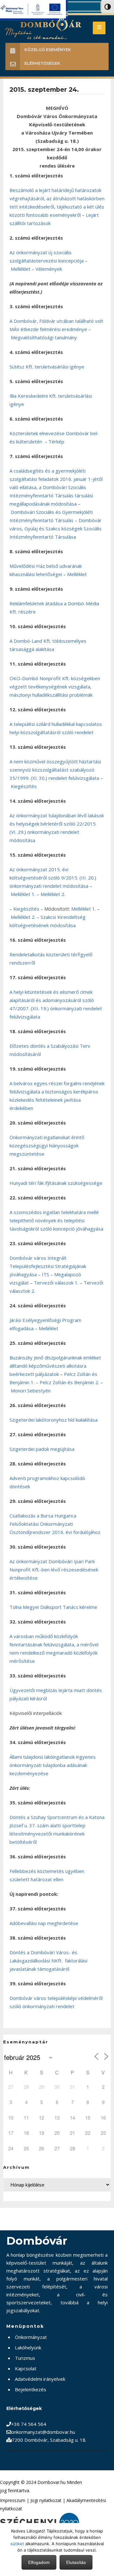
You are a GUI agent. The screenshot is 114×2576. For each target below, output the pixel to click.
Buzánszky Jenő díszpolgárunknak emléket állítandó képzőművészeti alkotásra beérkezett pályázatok (55, 1366)
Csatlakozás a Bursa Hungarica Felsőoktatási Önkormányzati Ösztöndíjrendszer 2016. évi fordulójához (55, 1524)
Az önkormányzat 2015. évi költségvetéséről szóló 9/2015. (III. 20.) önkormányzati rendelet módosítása (53, 878)
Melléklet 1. (23, 894)
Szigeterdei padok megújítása (42, 1449)
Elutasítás (76, 2562)
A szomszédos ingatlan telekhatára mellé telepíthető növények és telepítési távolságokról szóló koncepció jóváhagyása (56, 1220)
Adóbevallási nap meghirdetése (44, 1923)
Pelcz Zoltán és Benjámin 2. (69, 1382)
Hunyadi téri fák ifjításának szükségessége (56, 1183)
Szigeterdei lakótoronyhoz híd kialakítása (54, 1420)
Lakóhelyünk (28, 2347)
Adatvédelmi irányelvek (40, 2379)
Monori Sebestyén (31, 1391)
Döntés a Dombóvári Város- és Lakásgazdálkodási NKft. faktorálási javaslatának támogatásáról (48, 1961)
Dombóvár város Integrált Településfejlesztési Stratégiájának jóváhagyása (48, 1266)
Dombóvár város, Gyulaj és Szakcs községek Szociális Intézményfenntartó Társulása (56, 528)
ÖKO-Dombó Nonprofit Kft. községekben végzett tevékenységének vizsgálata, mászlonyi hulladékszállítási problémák (55, 687)
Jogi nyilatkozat (46, 2500)
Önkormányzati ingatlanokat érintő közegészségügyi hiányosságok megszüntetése (47, 1145)
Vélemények (49, 269)
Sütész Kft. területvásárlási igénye (47, 367)
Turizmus (25, 2358)
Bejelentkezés (31, 2389)
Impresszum (13, 2500)
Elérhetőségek (42, 63)
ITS (45, 1274)
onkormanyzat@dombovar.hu (43, 2432)
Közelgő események (48, 50)
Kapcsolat (26, 2368)
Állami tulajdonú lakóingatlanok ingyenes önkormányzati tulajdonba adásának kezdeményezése (53, 1765)
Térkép (56, 442)
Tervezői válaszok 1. (56, 1283)
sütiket (17, 2544)
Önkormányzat (31, 2337)
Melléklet (21, 269)
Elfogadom (39, 2562)
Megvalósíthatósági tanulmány (44, 337)
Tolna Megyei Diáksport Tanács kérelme (53, 1607)
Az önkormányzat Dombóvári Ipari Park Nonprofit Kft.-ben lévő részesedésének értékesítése (54, 1570)
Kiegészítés (24, 786)
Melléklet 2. (53, 894)
